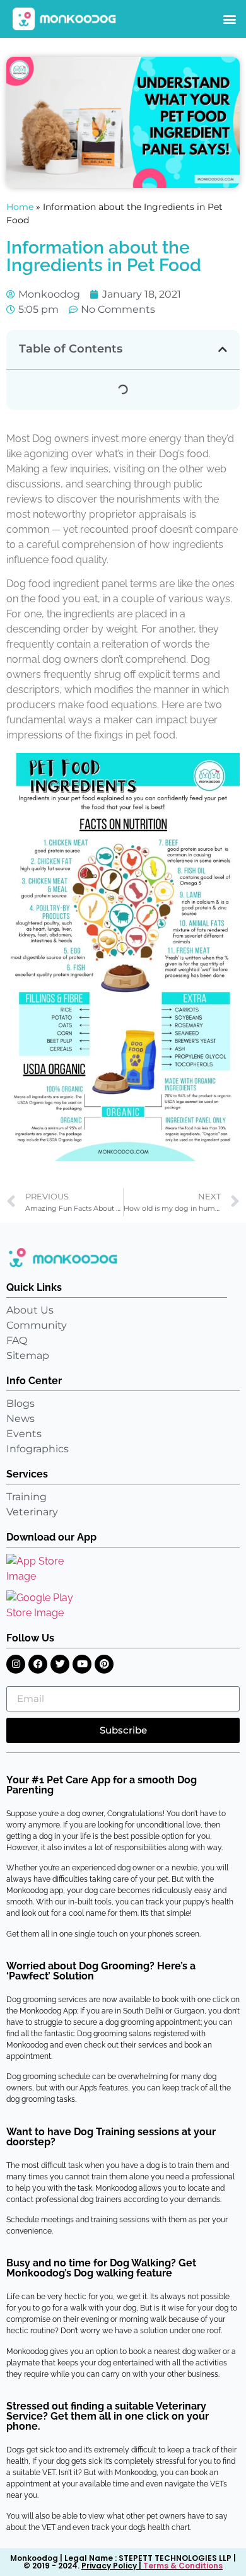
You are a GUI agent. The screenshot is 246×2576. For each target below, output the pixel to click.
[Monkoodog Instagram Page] (16, 1664)
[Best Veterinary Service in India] (65, 19)
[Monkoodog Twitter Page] (60, 1664)
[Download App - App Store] (44, 1569)
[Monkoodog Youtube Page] (82, 1664)
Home (20, 207)
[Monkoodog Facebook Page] (38, 1664)
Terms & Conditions (183, 2566)
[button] (229, 19)
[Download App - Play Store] (49, 1606)
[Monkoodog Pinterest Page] (104, 1664)
